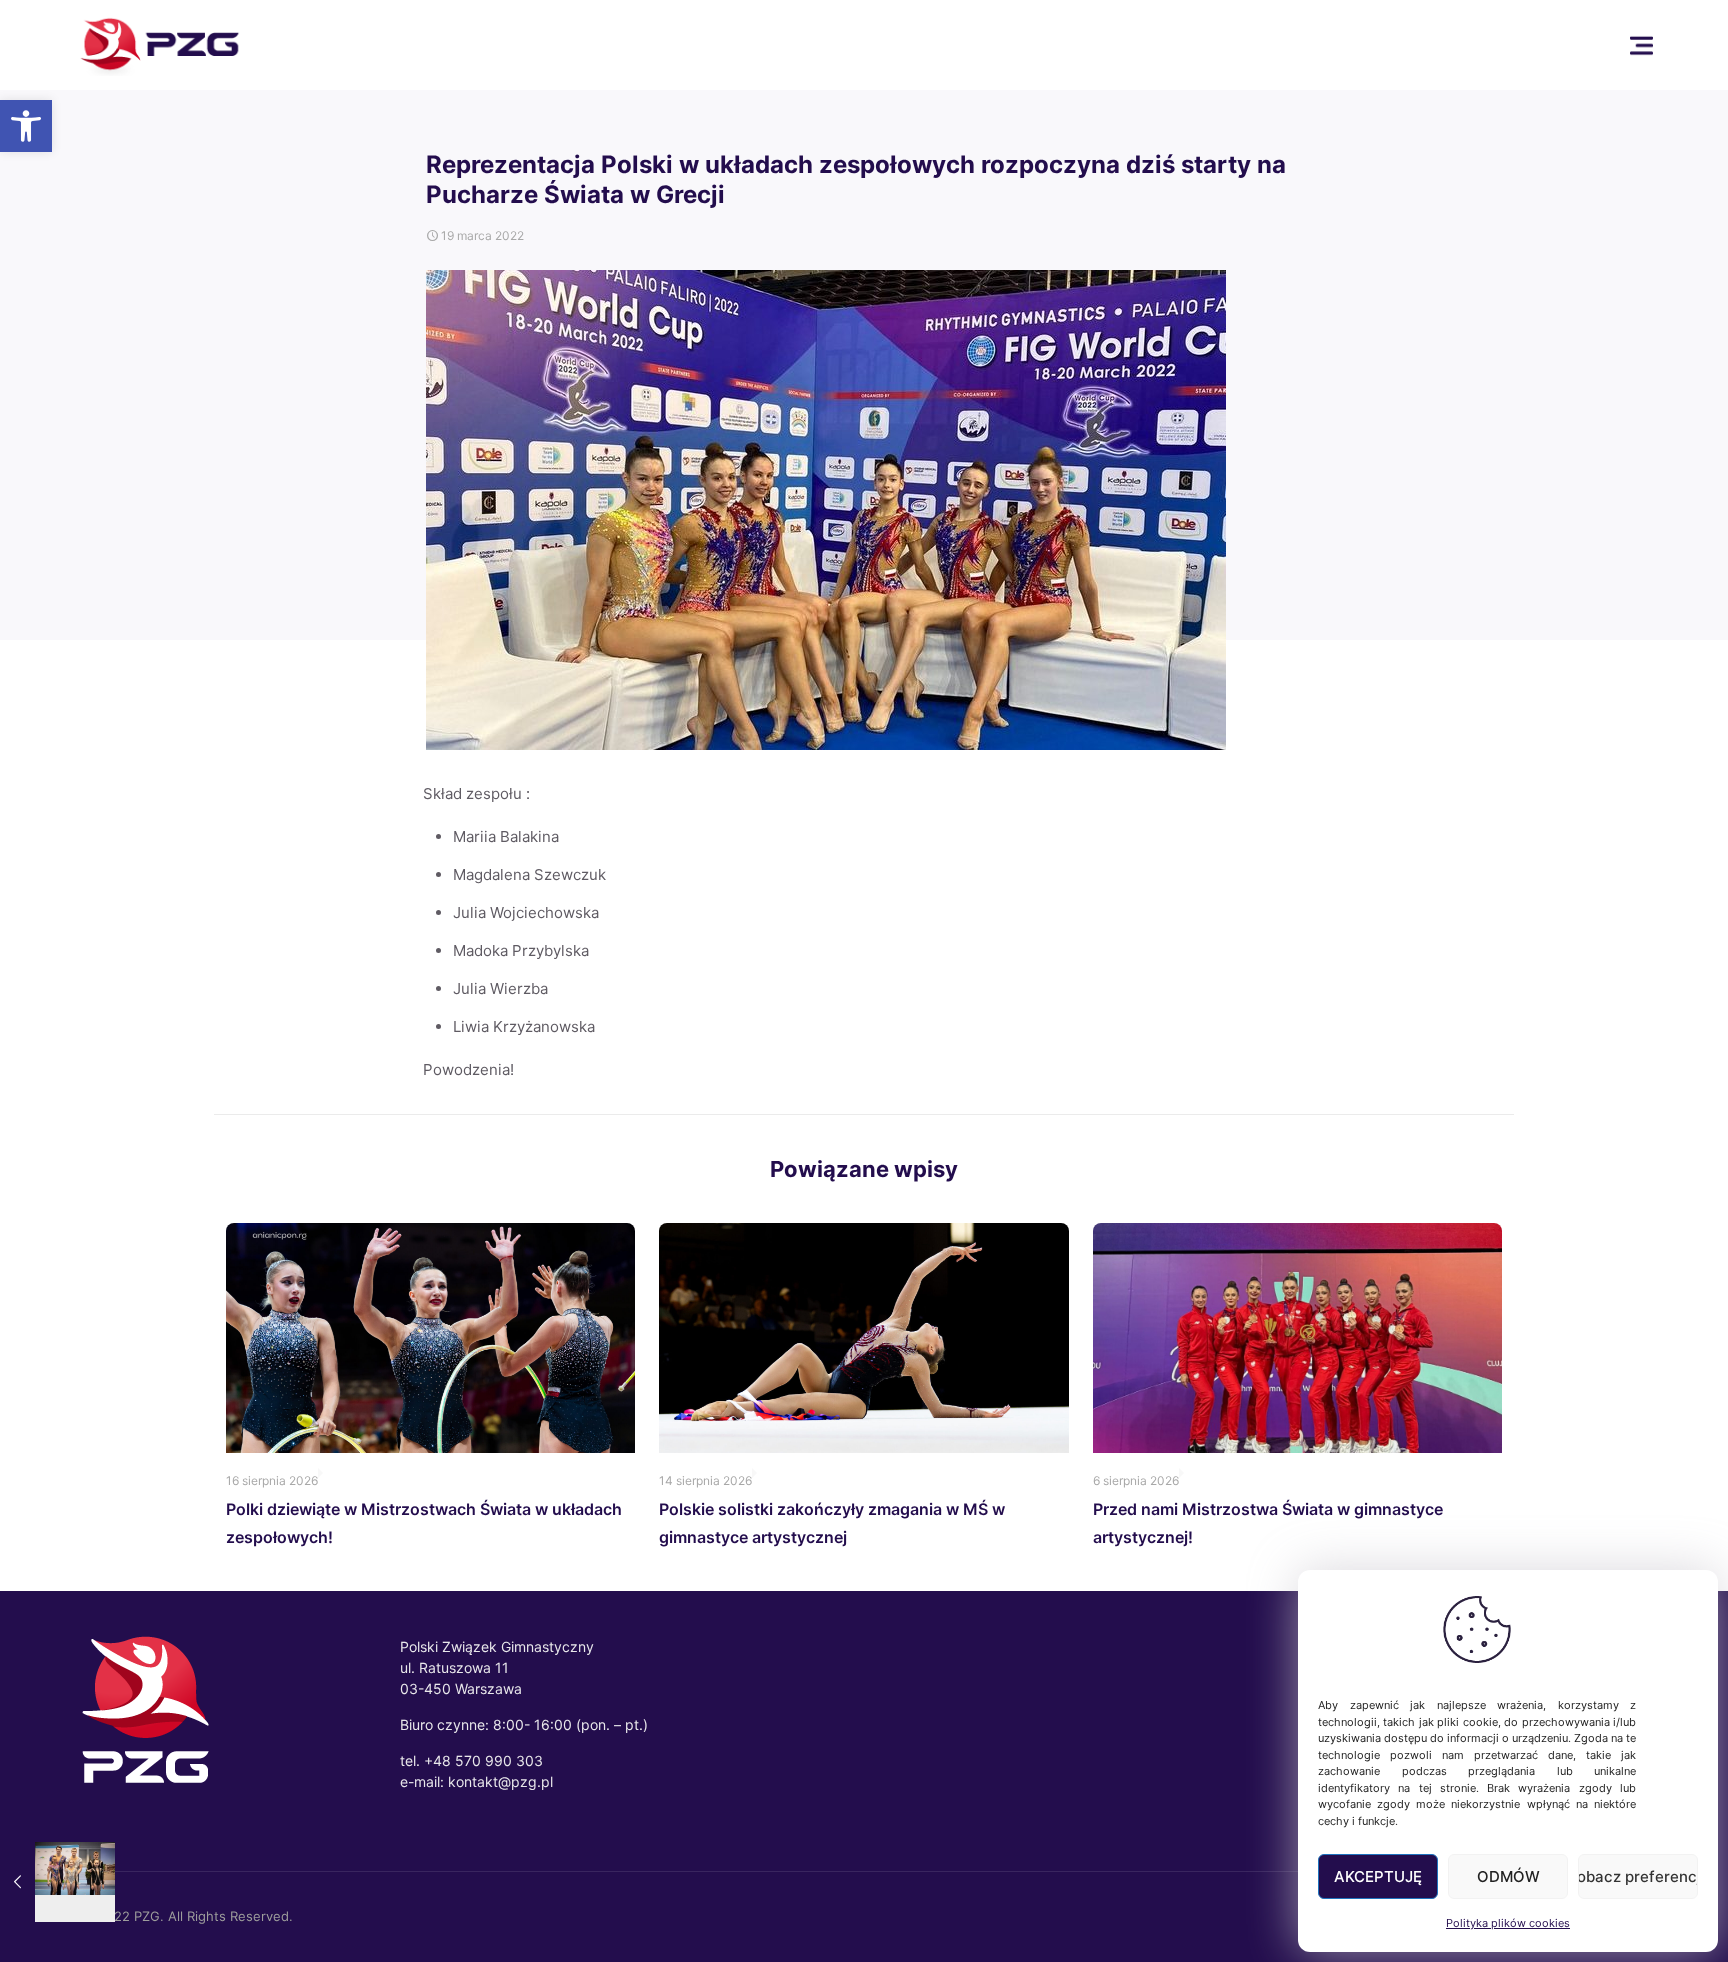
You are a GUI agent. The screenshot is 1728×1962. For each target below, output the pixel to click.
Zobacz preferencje (1638, 1876)
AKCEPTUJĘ (1378, 1876)
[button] (26, 126)
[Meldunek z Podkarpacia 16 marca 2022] (57, 1882)
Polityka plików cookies (1508, 1923)
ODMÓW (1508, 1876)
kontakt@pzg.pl (500, 1781)
